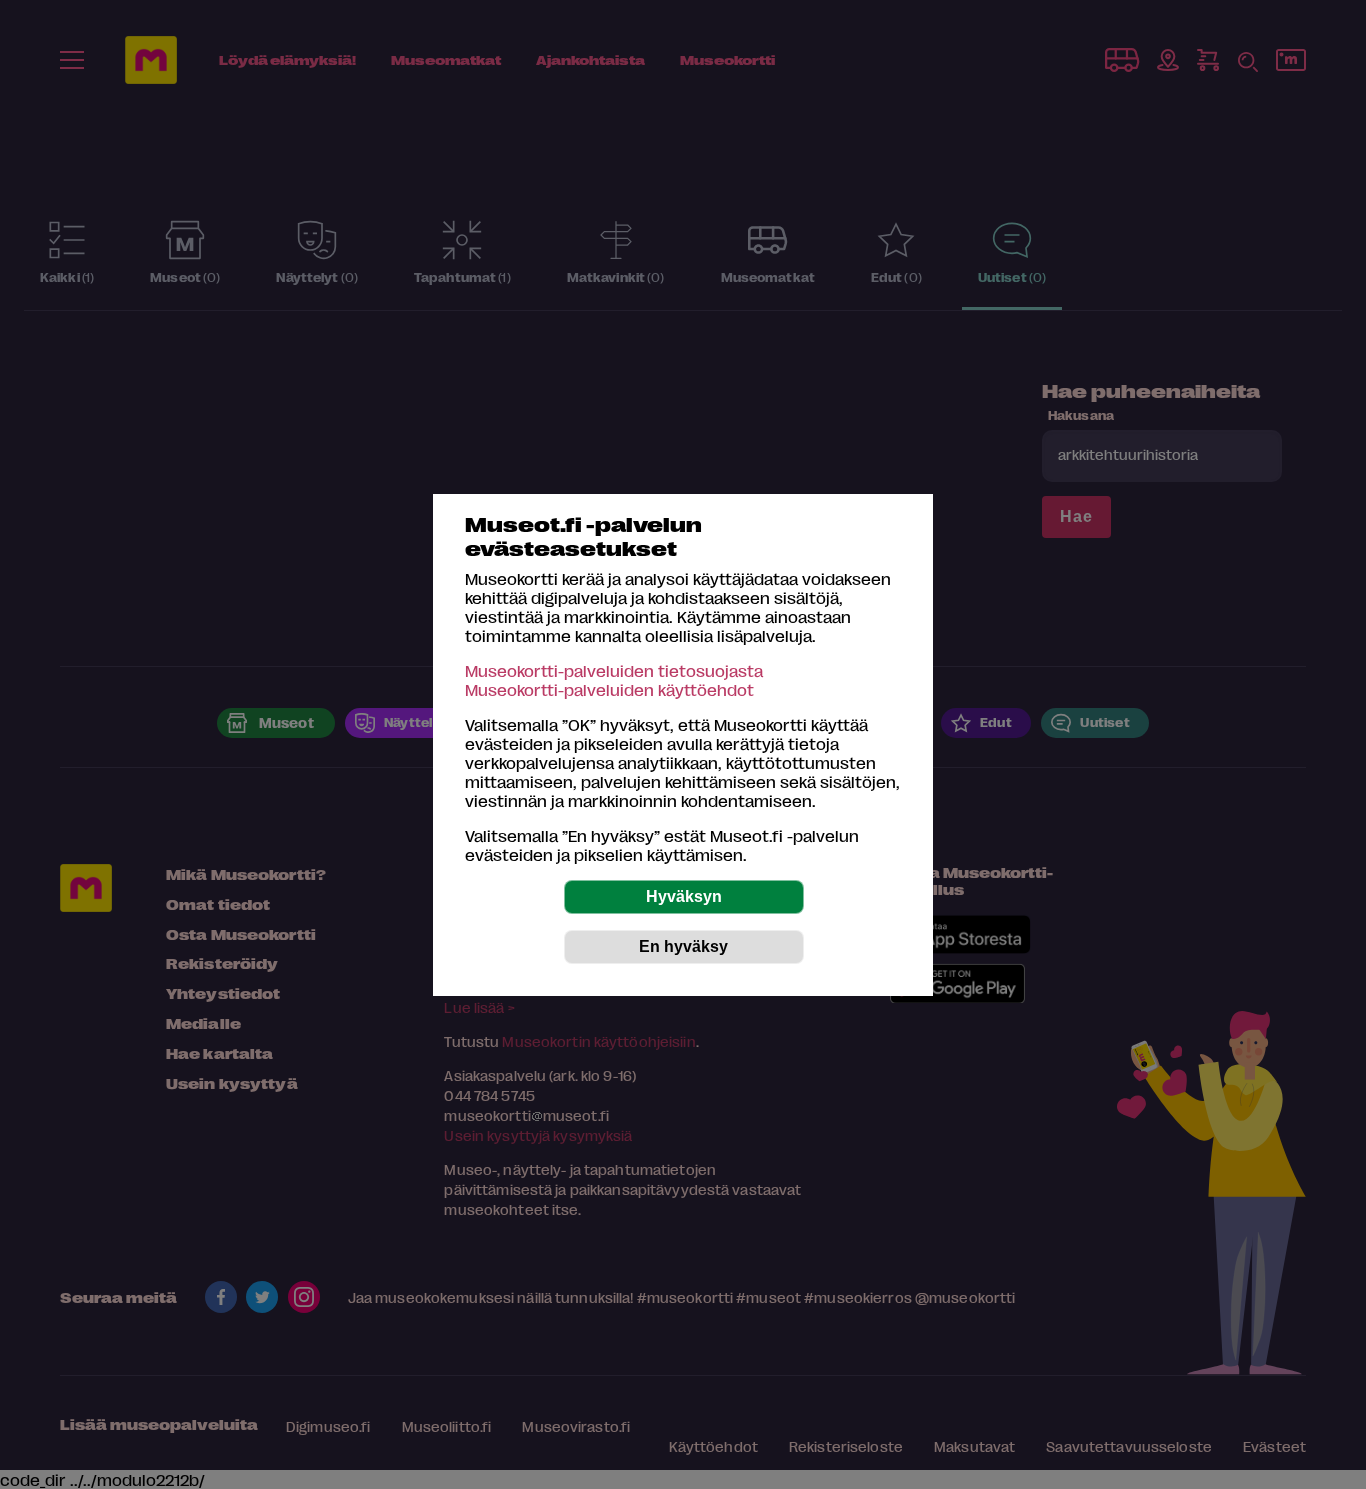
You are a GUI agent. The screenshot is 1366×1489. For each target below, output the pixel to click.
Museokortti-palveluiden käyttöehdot (609, 689)
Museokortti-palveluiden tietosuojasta (614, 670)
